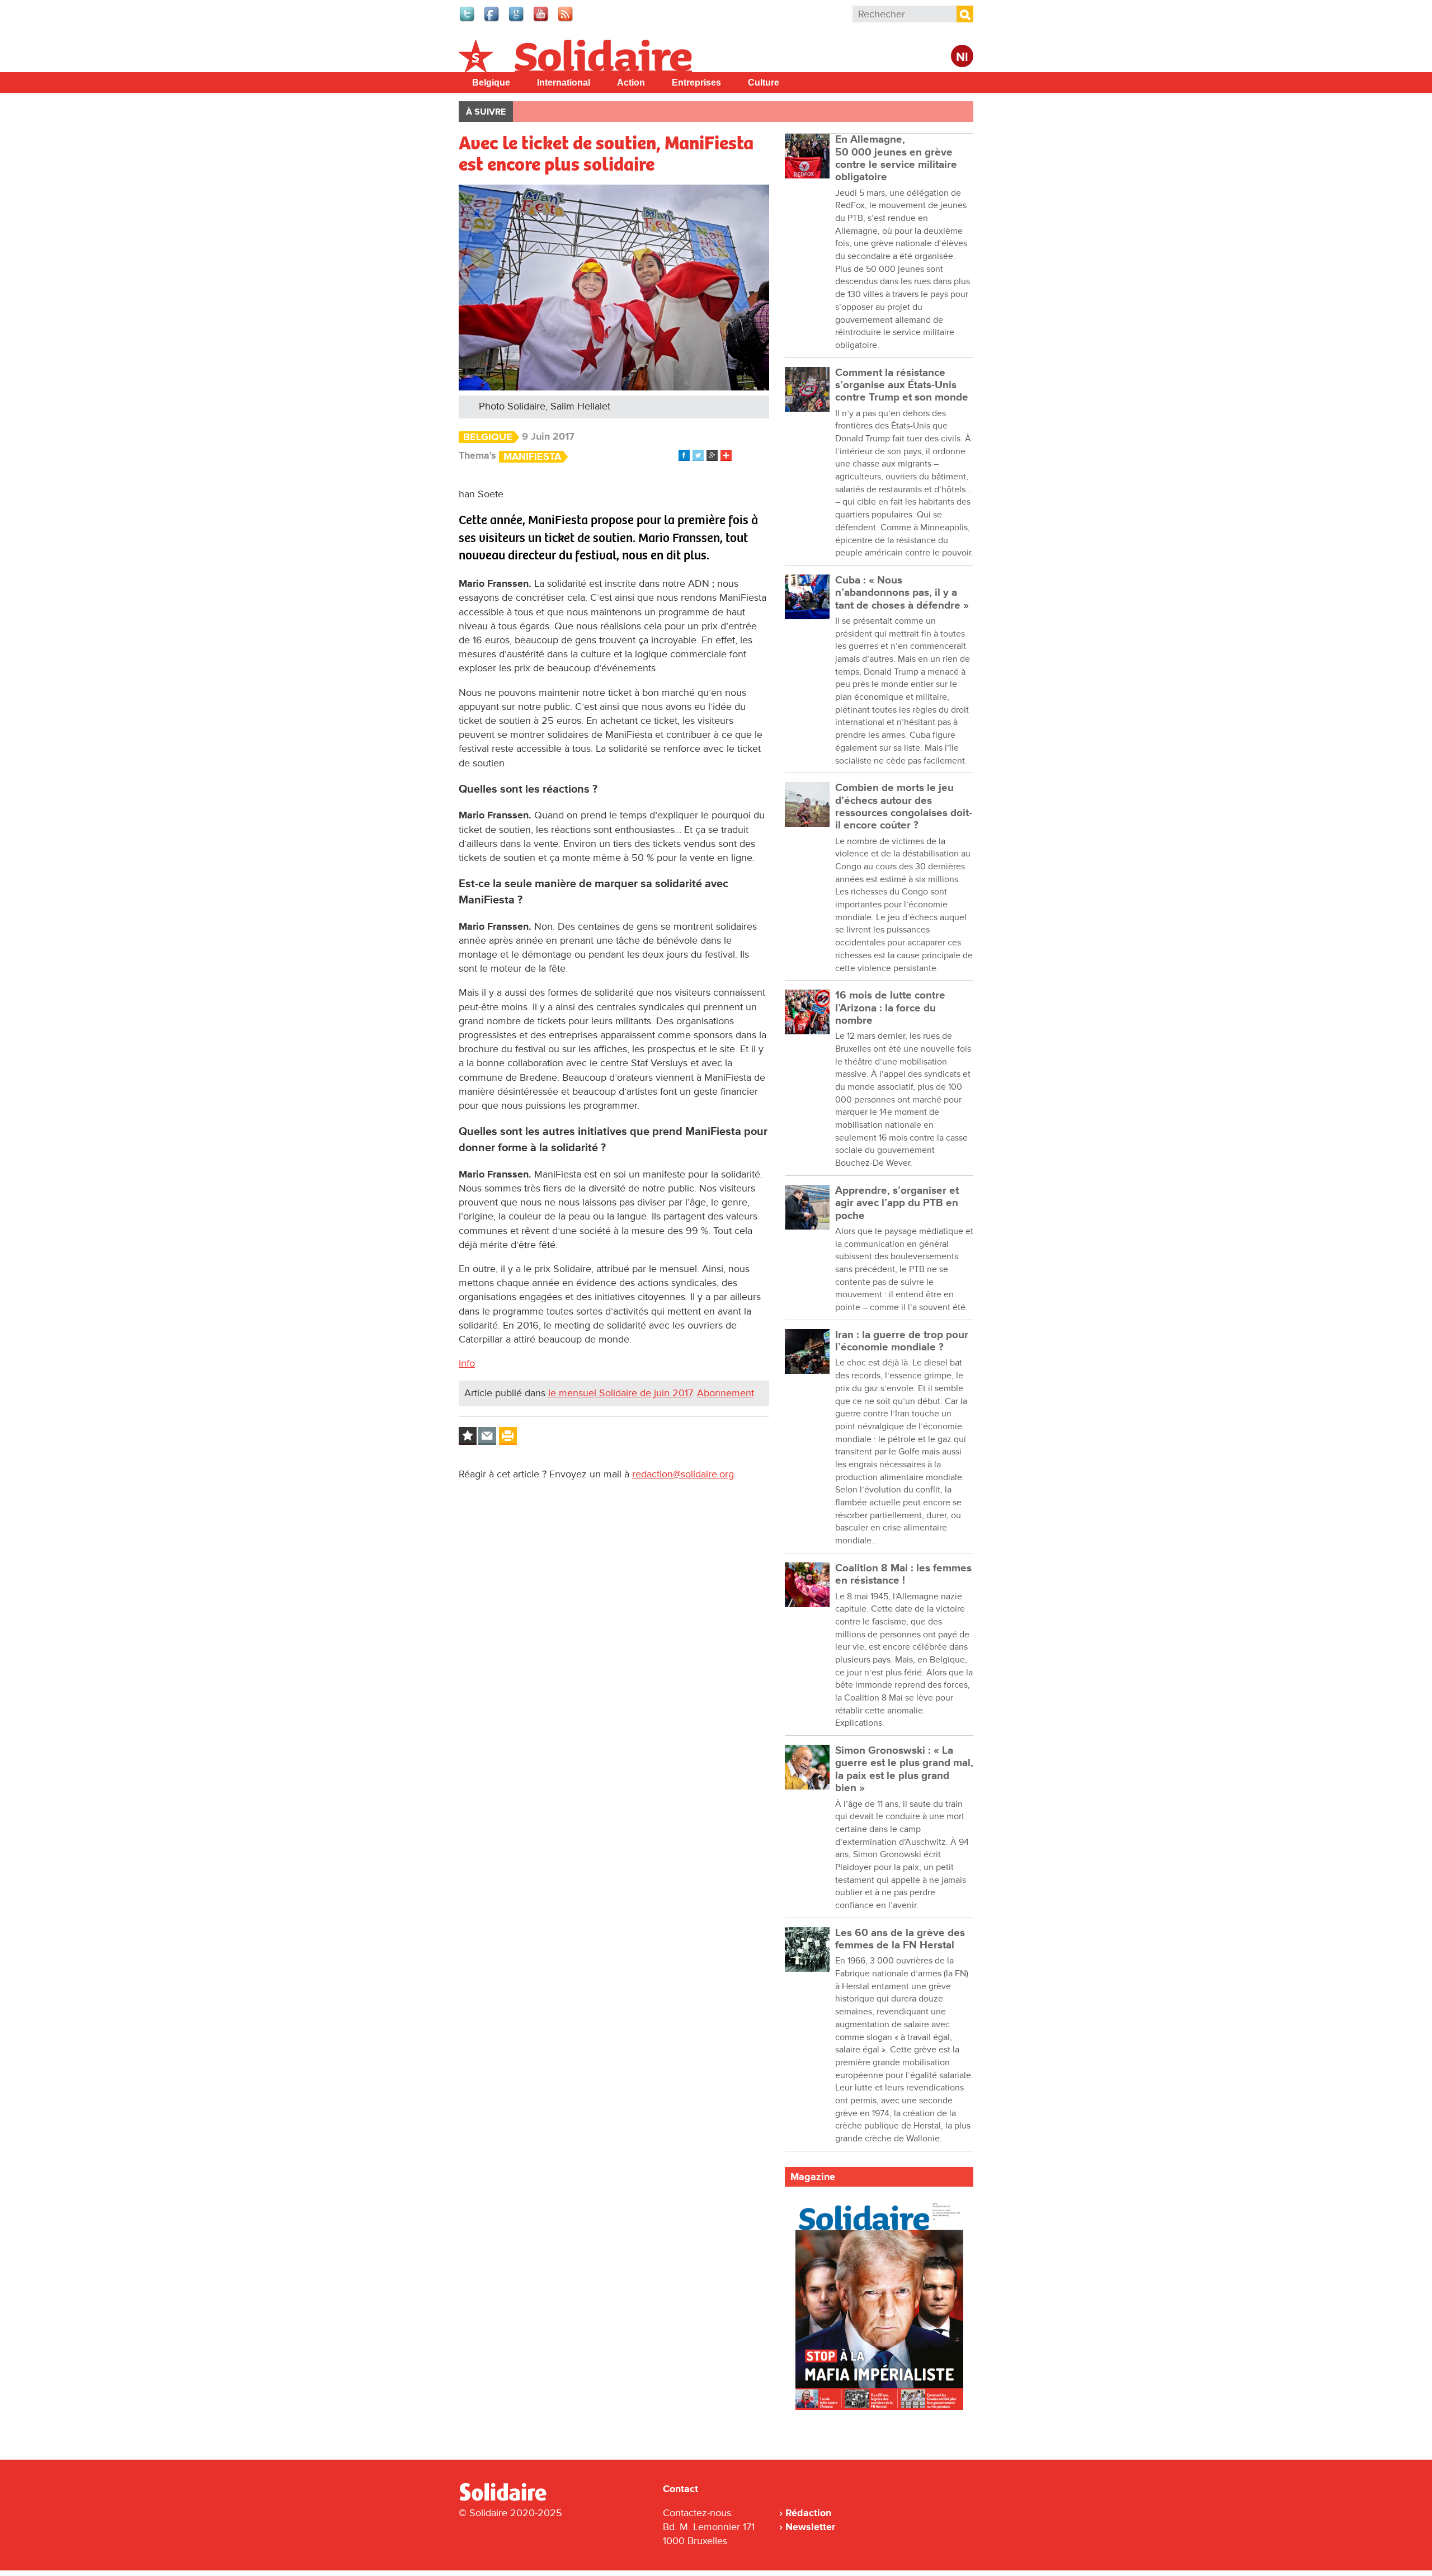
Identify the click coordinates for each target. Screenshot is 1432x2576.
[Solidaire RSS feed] (566, 20)
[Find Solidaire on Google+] (517, 20)
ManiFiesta (532, 457)
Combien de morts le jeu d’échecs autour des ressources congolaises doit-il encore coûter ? (904, 807)
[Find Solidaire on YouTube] (541, 20)
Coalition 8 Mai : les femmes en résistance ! (903, 1574)
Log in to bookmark (468, 1436)
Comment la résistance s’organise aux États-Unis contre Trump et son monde (902, 385)
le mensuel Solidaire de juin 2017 (620, 1393)
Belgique (491, 83)
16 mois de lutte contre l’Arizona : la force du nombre (890, 1008)
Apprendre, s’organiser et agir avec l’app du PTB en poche (897, 1203)
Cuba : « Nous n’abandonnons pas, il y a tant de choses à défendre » (902, 593)
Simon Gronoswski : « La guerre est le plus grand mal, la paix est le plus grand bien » (904, 1769)
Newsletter (810, 2527)
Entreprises (696, 83)
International (564, 83)
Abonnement (726, 1393)
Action (631, 83)
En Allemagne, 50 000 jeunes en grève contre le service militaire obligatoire (896, 158)
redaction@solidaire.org (683, 1474)
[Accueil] (507, 2499)
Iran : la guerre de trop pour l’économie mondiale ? (902, 1341)
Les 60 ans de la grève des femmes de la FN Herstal (900, 1939)
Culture (764, 83)
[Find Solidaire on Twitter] (468, 20)
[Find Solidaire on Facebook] (492, 20)
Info (467, 1363)
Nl (962, 57)
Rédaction (808, 2513)
